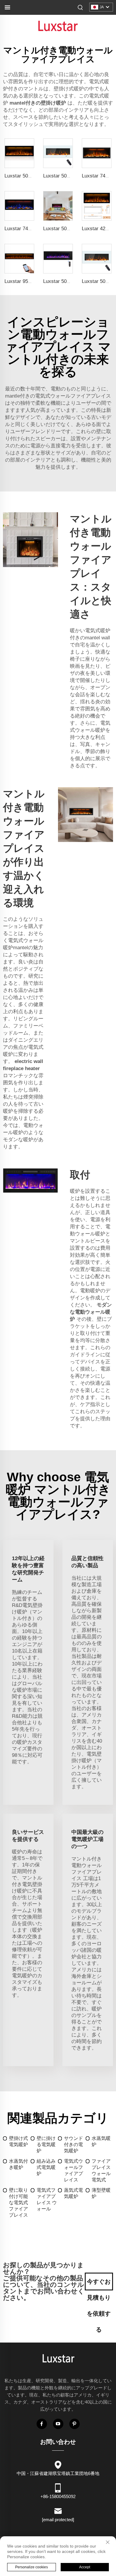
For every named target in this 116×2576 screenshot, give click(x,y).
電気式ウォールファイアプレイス (73, 2170)
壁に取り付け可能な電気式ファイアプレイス (18, 2203)
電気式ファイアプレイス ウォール (47, 2199)
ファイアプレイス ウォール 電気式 (101, 2170)
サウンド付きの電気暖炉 (73, 2144)
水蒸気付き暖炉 (18, 2164)
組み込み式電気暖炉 (46, 2167)
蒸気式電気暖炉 (73, 2193)
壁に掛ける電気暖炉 (46, 2144)
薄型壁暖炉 (101, 2193)
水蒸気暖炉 (101, 2141)
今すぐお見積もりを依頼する (99, 2284)
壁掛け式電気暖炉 (18, 2141)
